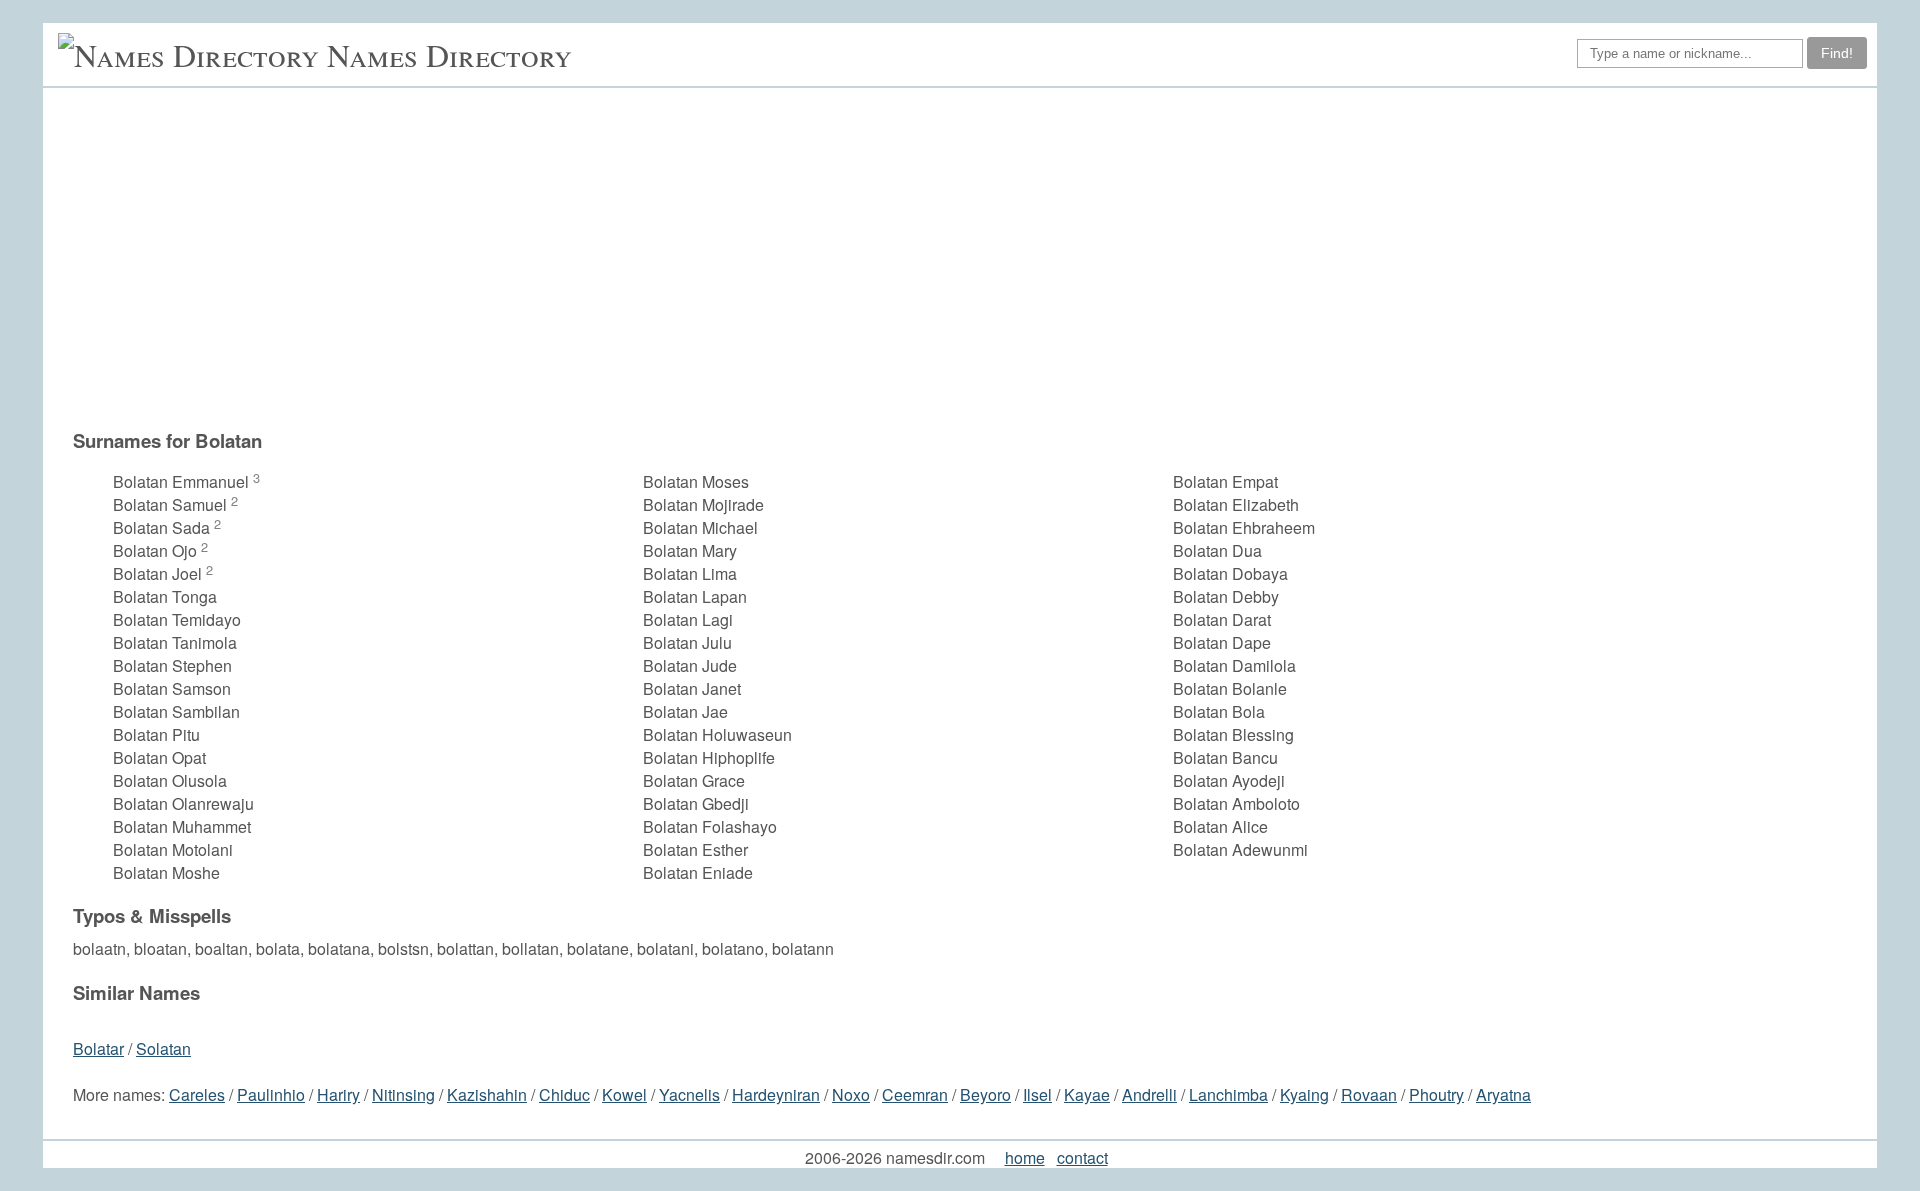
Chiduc (564, 1094)
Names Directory (449, 54)
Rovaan (1369, 1094)
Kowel (624, 1094)
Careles (197, 1094)
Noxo (851, 1094)
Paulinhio (271, 1094)
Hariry (338, 1094)
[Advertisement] (970, 258)
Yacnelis (689, 1094)
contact (1082, 1157)
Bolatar (98, 1048)
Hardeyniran (776, 1094)
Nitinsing (403, 1094)
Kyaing (1304, 1094)
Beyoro (985, 1094)
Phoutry (1436, 1094)
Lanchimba (1228, 1094)
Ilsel (1037, 1094)
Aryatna (1503, 1094)
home (1025, 1157)
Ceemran (915, 1094)
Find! (1837, 53)
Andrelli (1149, 1094)
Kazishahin (487, 1094)
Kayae (1087, 1094)
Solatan (163, 1048)
